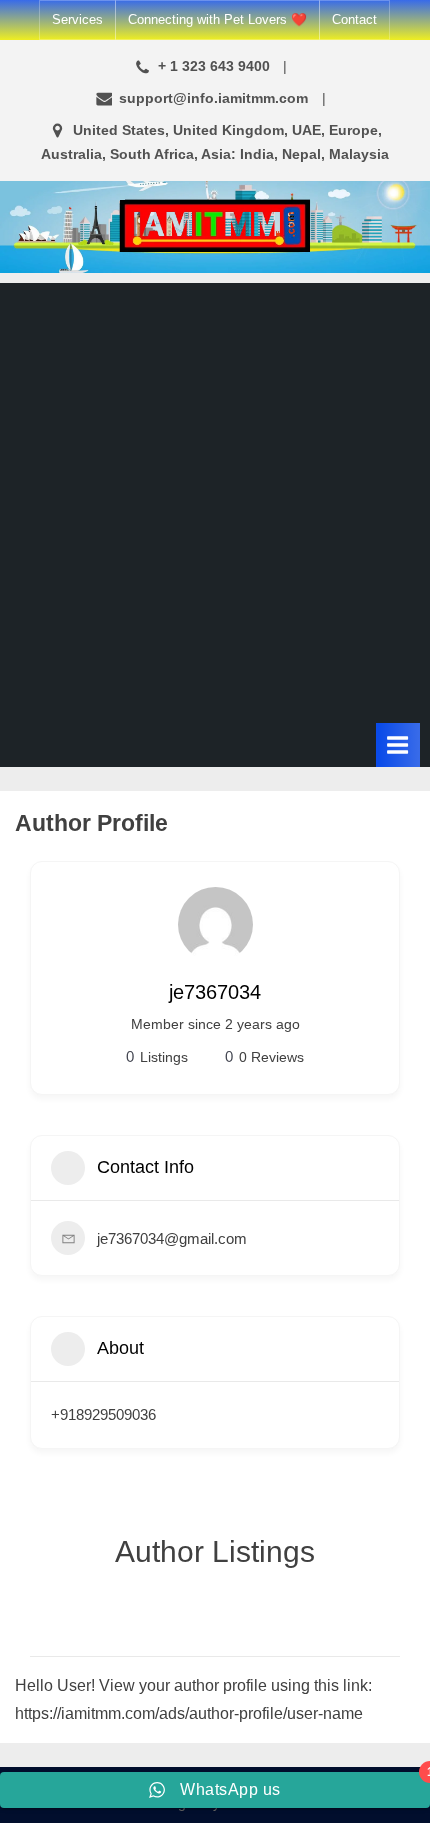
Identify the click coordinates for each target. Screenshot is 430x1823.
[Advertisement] (215, 498)
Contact (354, 19)
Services (77, 19)
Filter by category (382, 1636)
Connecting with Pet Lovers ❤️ (217, 19)
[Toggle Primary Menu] (398, 744)
